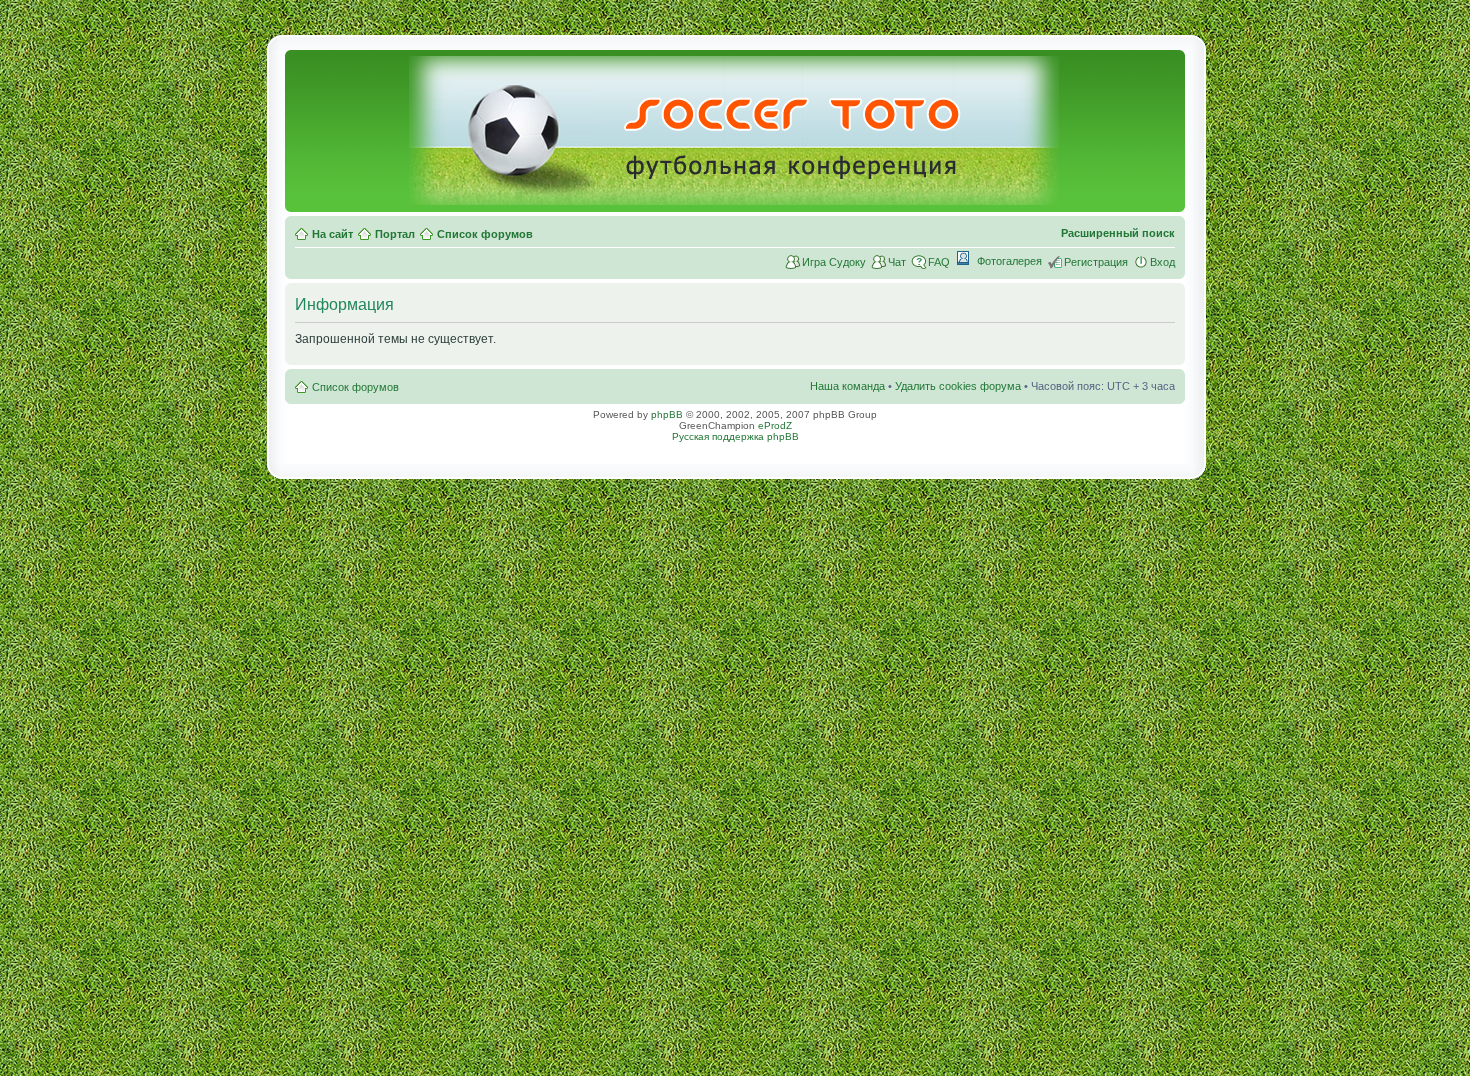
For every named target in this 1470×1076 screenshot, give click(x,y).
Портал (395, 234)
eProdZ (775, 425)
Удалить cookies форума (958, 386)
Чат (897, 262)
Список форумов (485, 234)
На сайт (332, 234)
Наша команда (847, 386)
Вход (1162, 262)
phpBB (667, 414)
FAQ (939, 262)
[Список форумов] (735, 196)
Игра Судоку (834, 262)
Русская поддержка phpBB (735, 436)
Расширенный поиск (1118, 233)
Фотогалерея (1009, 261)
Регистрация (1096, 262)
